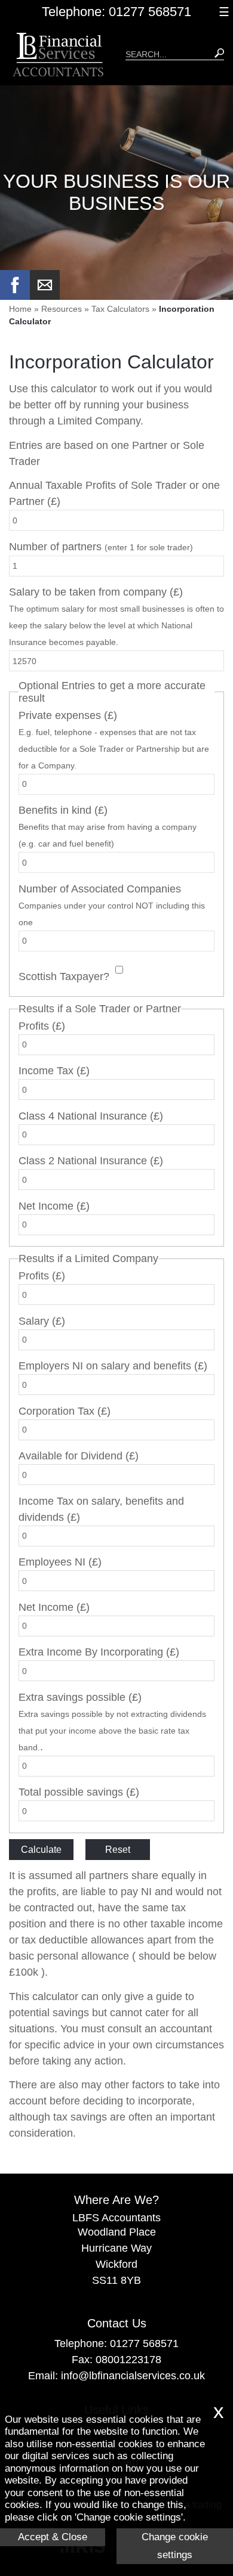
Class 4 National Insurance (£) (91, 1116)
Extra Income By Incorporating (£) (99, 1652)
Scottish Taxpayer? (64, 977)
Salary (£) (42, 1321)
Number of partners (101, 547)
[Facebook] (15, 296)
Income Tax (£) (54, 1071)
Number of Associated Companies (112, 905)
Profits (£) (42, 1026)
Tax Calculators (120, 309)
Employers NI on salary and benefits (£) (113, 1366)
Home (20, 309)
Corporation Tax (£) (65, 1411)
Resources (62, 309)
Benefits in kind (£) (108, 826)
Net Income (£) (54, 1206)
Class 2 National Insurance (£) (91, 1161)
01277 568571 (144, 2343)
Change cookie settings (175, 2546)
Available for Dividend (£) (79, 1456)
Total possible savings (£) (79, 1792)
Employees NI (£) (60, 1562)
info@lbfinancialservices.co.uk (133, 2376)
